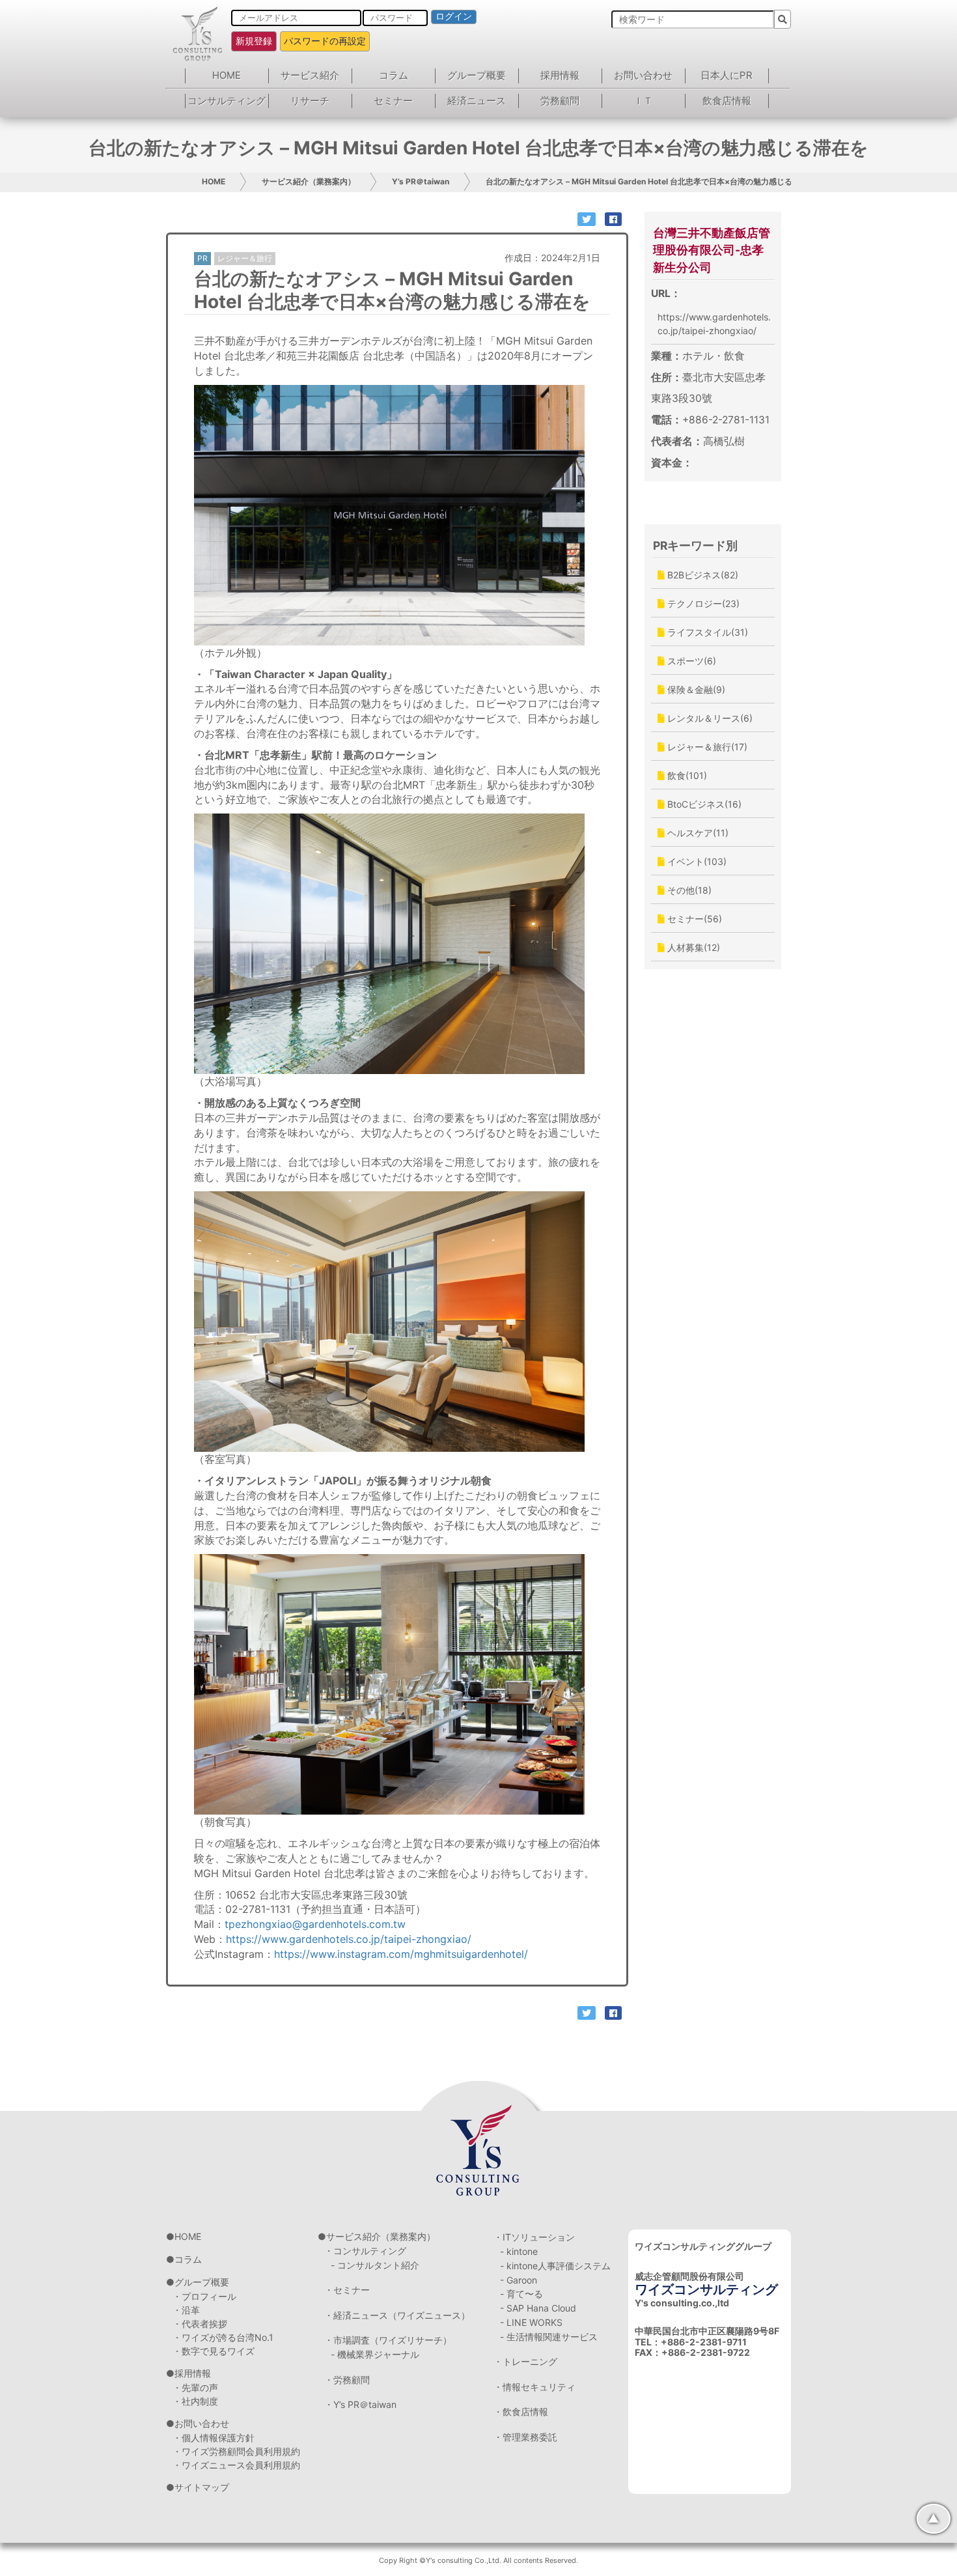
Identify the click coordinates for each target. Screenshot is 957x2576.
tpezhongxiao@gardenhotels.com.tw (315, 1924)
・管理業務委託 (525, 2437)
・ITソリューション (534, 2237)
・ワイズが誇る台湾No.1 (223, 2337)
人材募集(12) (692, 947)
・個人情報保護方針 (214, 2438)
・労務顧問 (347, 2380)
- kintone (519, 2251)
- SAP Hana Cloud (538, 2308)
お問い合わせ (643, 75)
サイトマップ (202, 2487)
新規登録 (254, 41)
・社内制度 (195, 2401)
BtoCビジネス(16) (703, 804)
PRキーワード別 (695, 545)
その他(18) (688, 890)
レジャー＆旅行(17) (706, 747)
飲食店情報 (727, 101)
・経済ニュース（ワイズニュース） (397, 2315)
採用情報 (560, 75)
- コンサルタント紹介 (375, 2265)
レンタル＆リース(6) (709, 718)
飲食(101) (686, 775)
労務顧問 (560, 101)
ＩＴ (643, 101)
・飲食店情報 (521, 2412)
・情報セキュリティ (534, 2387)
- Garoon (519, 2280)
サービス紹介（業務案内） (309, 181)
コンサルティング (227, 101)
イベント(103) (696, 861)
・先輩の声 (195, 2387)
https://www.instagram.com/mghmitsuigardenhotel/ (401, 1954)
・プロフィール (204, 2296)
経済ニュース (477, 101)
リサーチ (310, 101)
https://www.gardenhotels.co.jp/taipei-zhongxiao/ (349, 1939)
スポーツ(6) (690, 661)
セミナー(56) (693, 919)
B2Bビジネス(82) (701, 575)
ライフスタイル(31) (706, 632)
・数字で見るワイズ (214, 2351)
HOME (227, 75)
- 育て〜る (521, 2294)
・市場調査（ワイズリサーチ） (388, 2340)
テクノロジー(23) (702, 603)
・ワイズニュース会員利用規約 (236, 2465)
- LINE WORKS (531, 2322)
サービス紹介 (310, 75)
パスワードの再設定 (325, 41)
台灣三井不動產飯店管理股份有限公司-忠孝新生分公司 (712, 250)
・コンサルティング (365, 2251)
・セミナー (347, 2290)
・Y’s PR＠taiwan (360, 2404)
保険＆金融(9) (695, 689)
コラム (394, 75)
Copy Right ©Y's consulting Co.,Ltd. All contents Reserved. (478, 2560)
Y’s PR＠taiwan (421, 181)
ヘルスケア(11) (697, 833)
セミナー (393, 101)
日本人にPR (727, 75)
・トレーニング (525, 2361)
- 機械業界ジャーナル (375, 2354)
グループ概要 (477, 75)
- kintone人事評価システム (555, 2266)
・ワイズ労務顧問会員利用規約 (236, 2451)
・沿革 (186, 2310)
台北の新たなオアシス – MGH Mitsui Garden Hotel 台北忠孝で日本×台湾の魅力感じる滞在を (651, 181)
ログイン (454, 16)
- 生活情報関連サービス (549, 2337)
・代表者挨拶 (200, 2324)
